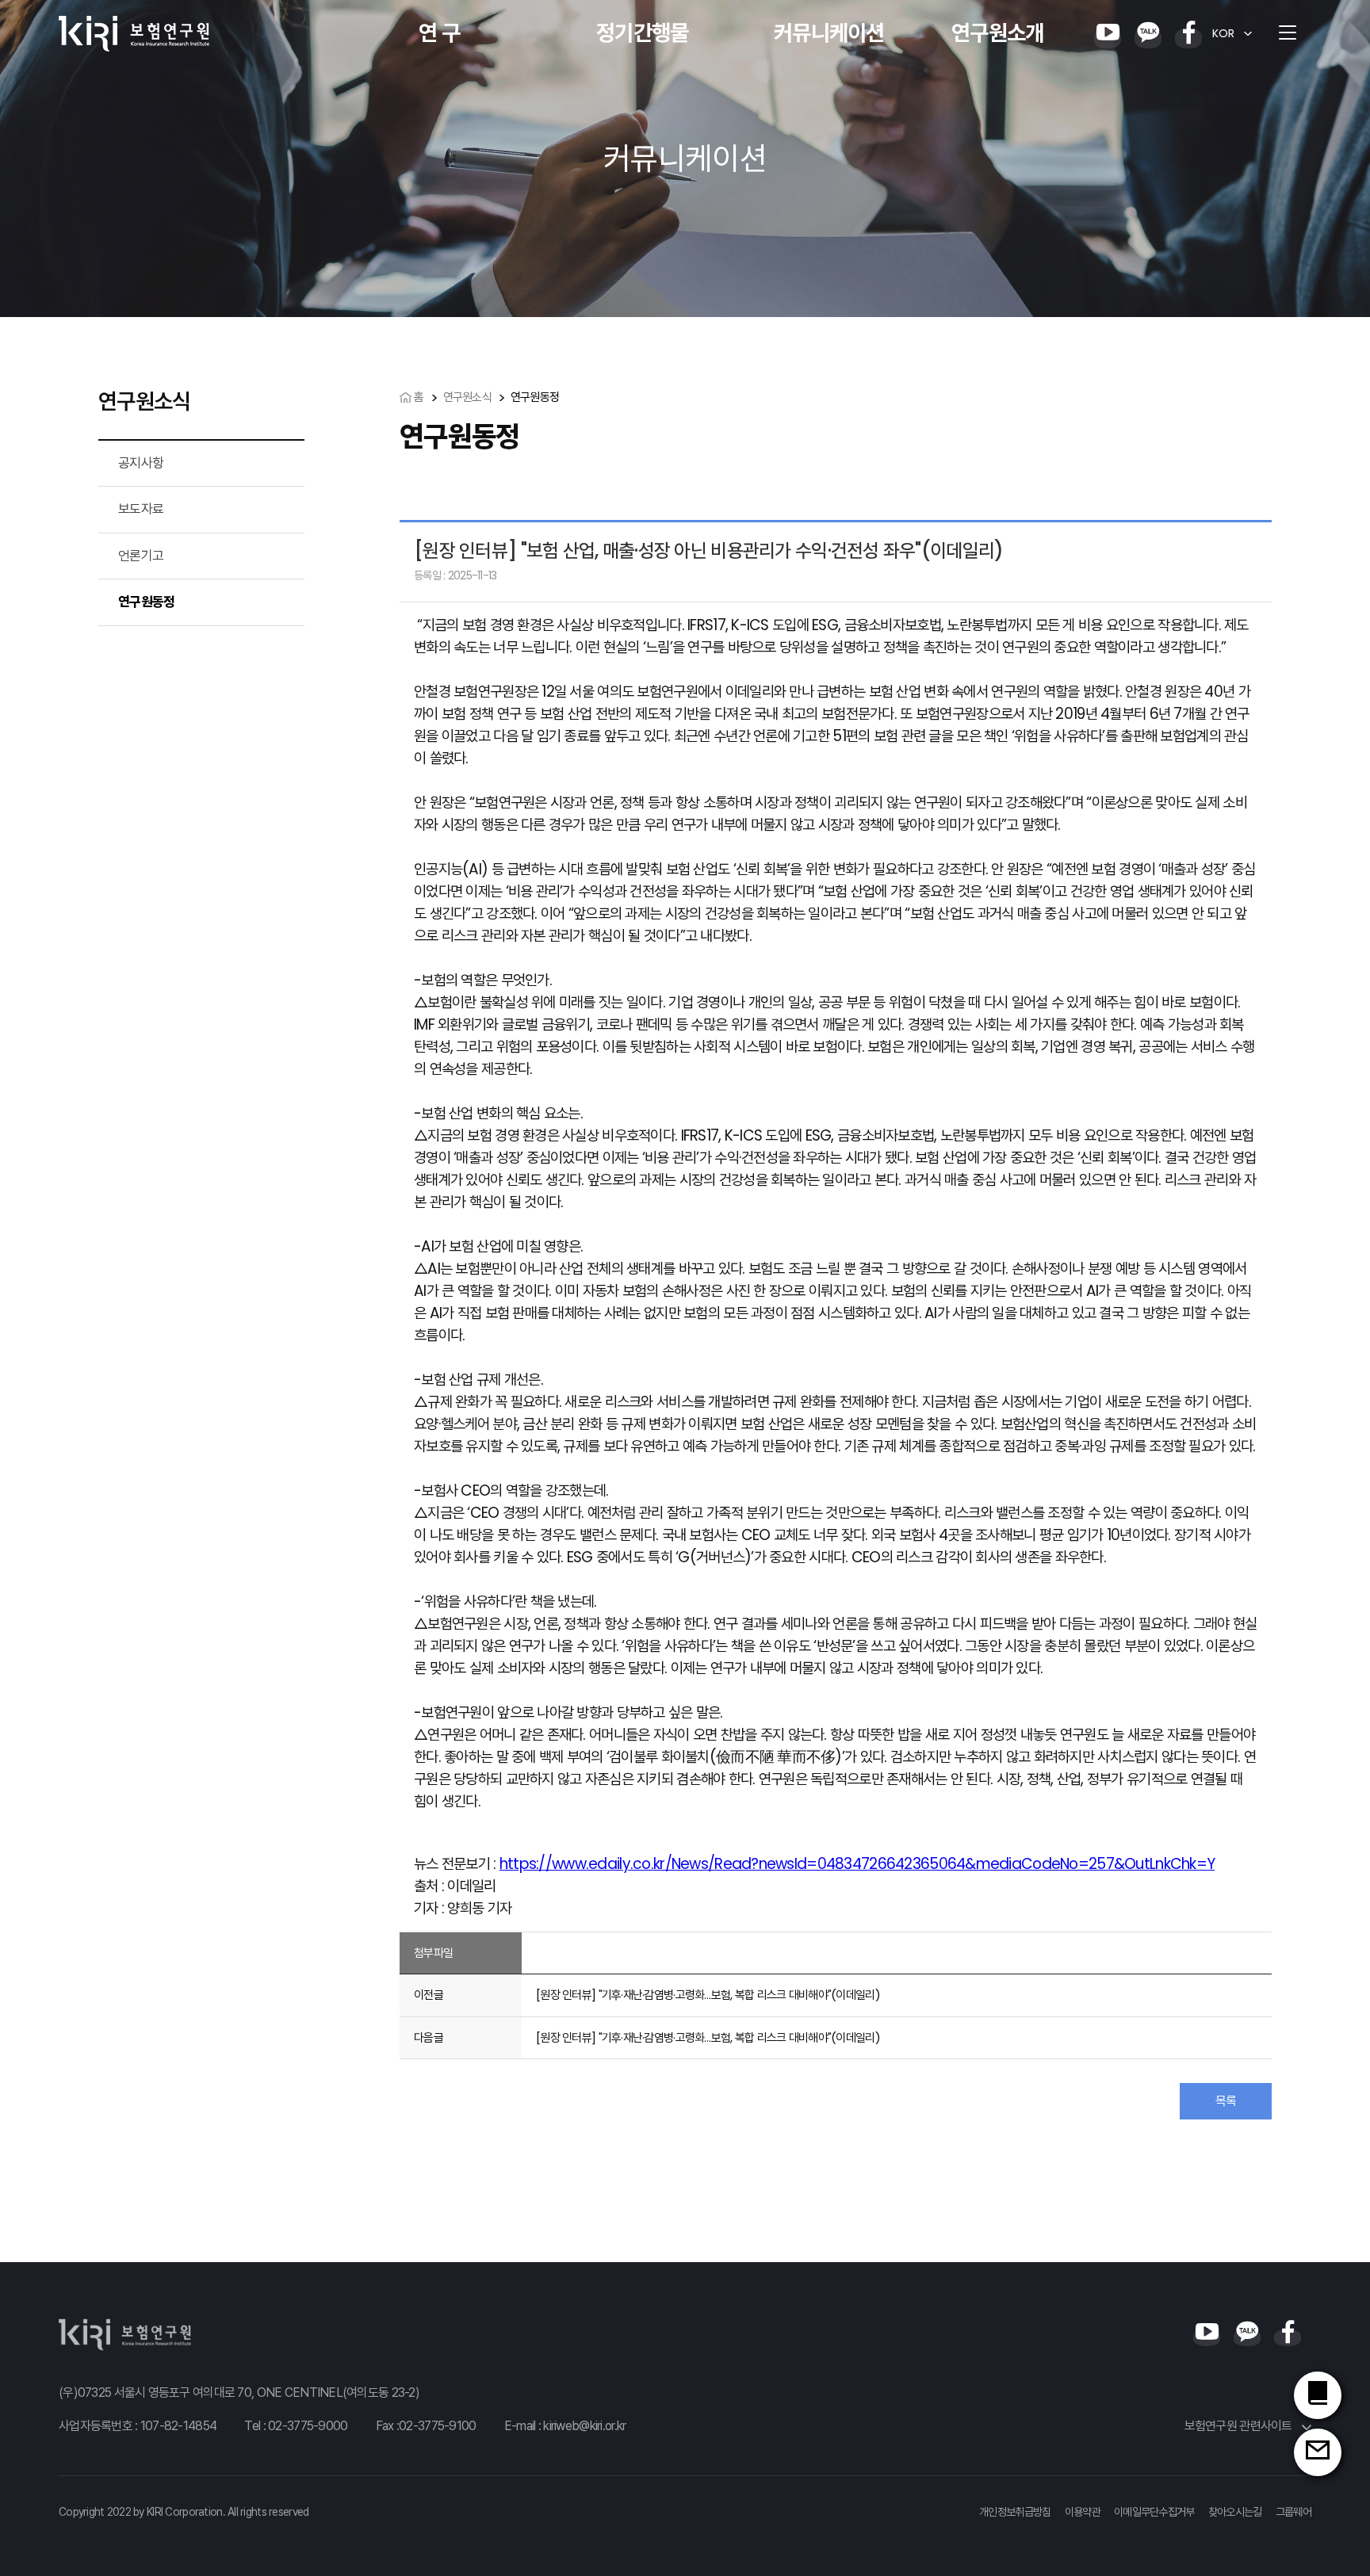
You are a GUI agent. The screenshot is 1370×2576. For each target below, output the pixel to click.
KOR (1223, 33)
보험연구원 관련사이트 (1240, 2426)
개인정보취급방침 (1015, 2512)
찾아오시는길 (1235, 2512)
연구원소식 (467, 397)
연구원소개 (997, 33)
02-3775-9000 (308, 2426)
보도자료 (141, 509)
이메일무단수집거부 (1154, 2512)
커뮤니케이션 (829, 33)
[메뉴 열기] (1288, 33)
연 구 (439, 33)
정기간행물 (642, 33)
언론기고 (141, 556)
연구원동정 (146, 602)
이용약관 (1083, 2512)
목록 (1226, 2101)
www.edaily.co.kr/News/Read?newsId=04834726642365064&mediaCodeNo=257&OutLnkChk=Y (883, 1864)
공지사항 (141, 463)
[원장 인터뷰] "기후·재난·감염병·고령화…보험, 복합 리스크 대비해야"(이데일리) (708, 1995)
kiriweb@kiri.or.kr (584, 2426)
